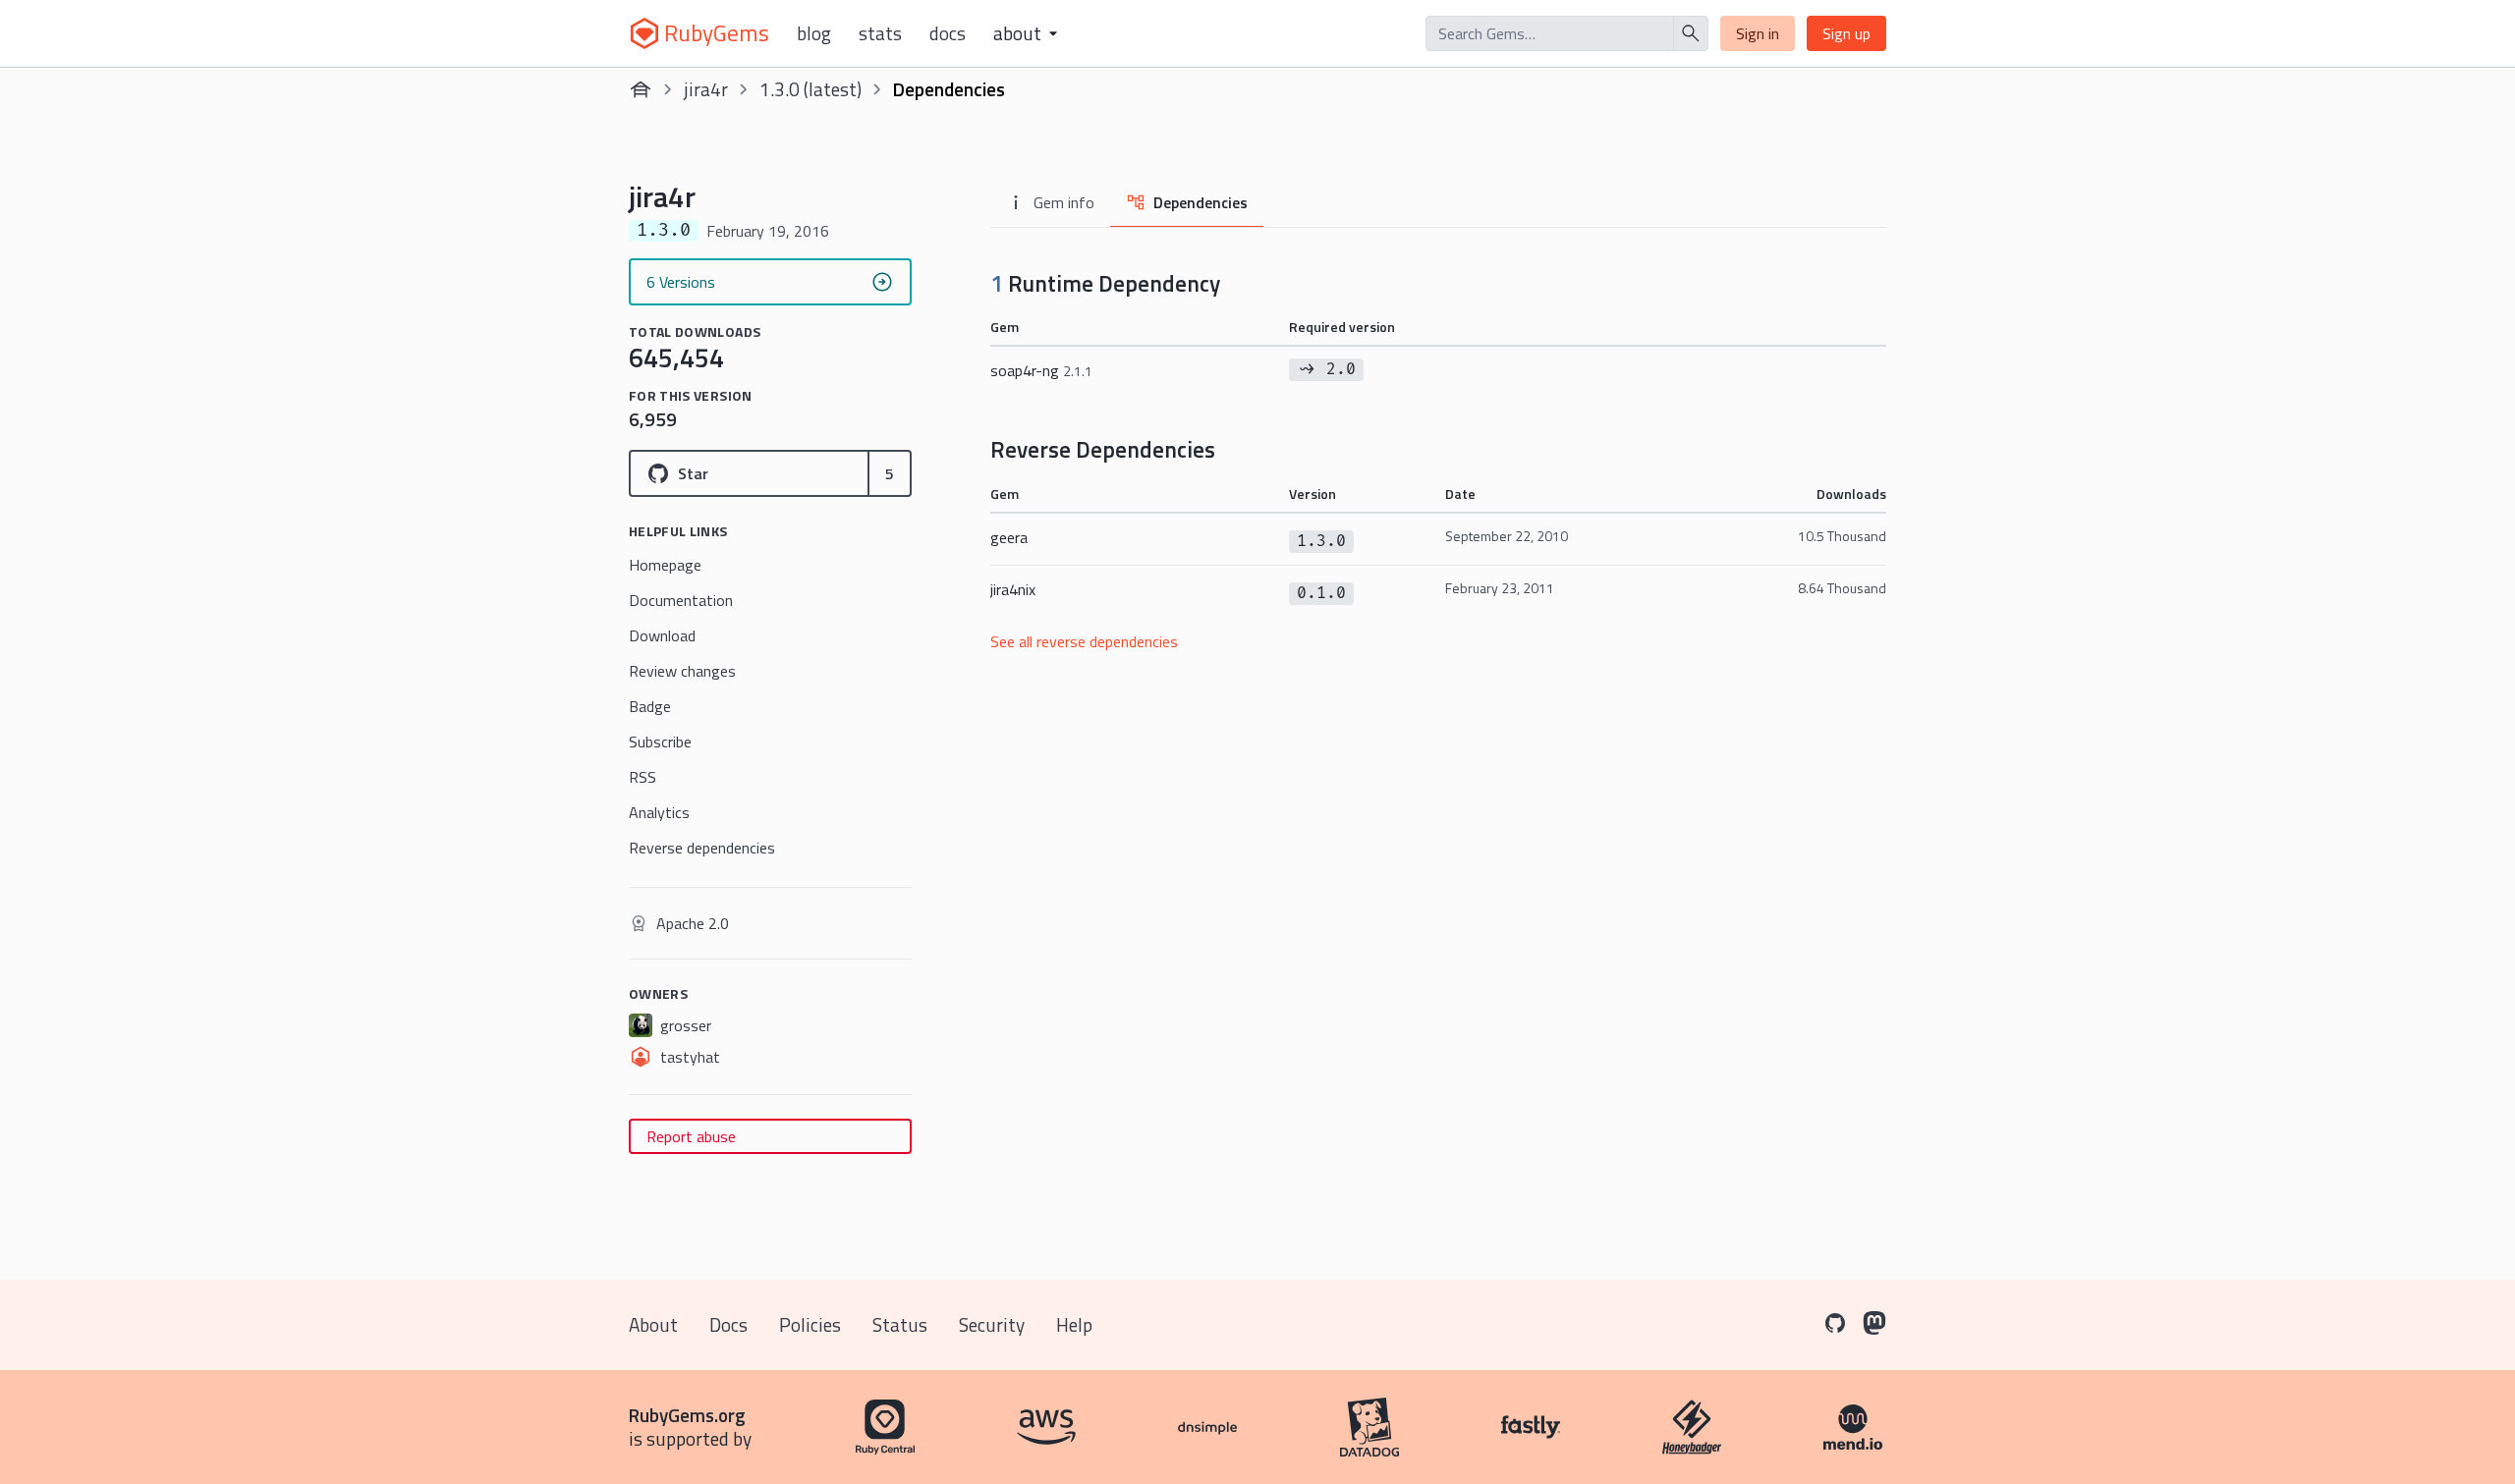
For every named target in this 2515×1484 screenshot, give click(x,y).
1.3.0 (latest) (810, 89)
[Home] (641, 89)
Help (1074, 1324)
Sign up (1846, 33)
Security (992, 1324)
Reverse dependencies (702, 848)
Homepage (665, 565)
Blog (814, 33)
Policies (810, 1324)
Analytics (659, 812)
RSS (643, 777)
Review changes (682, 671)
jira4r (706, 89)
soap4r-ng (1041, 370)
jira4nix (1013, 589)
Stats (880, 33)
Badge (650, 706)
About (653, 1324)
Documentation (681, 600)
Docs (948, 33)
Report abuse (691, 1136)
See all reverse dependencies (1084, 641)
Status (900, 1324)
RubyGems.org (687, 1415)
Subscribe (660, 742)
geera (1009, 537)
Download (662, 635)
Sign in (1758, 33)
